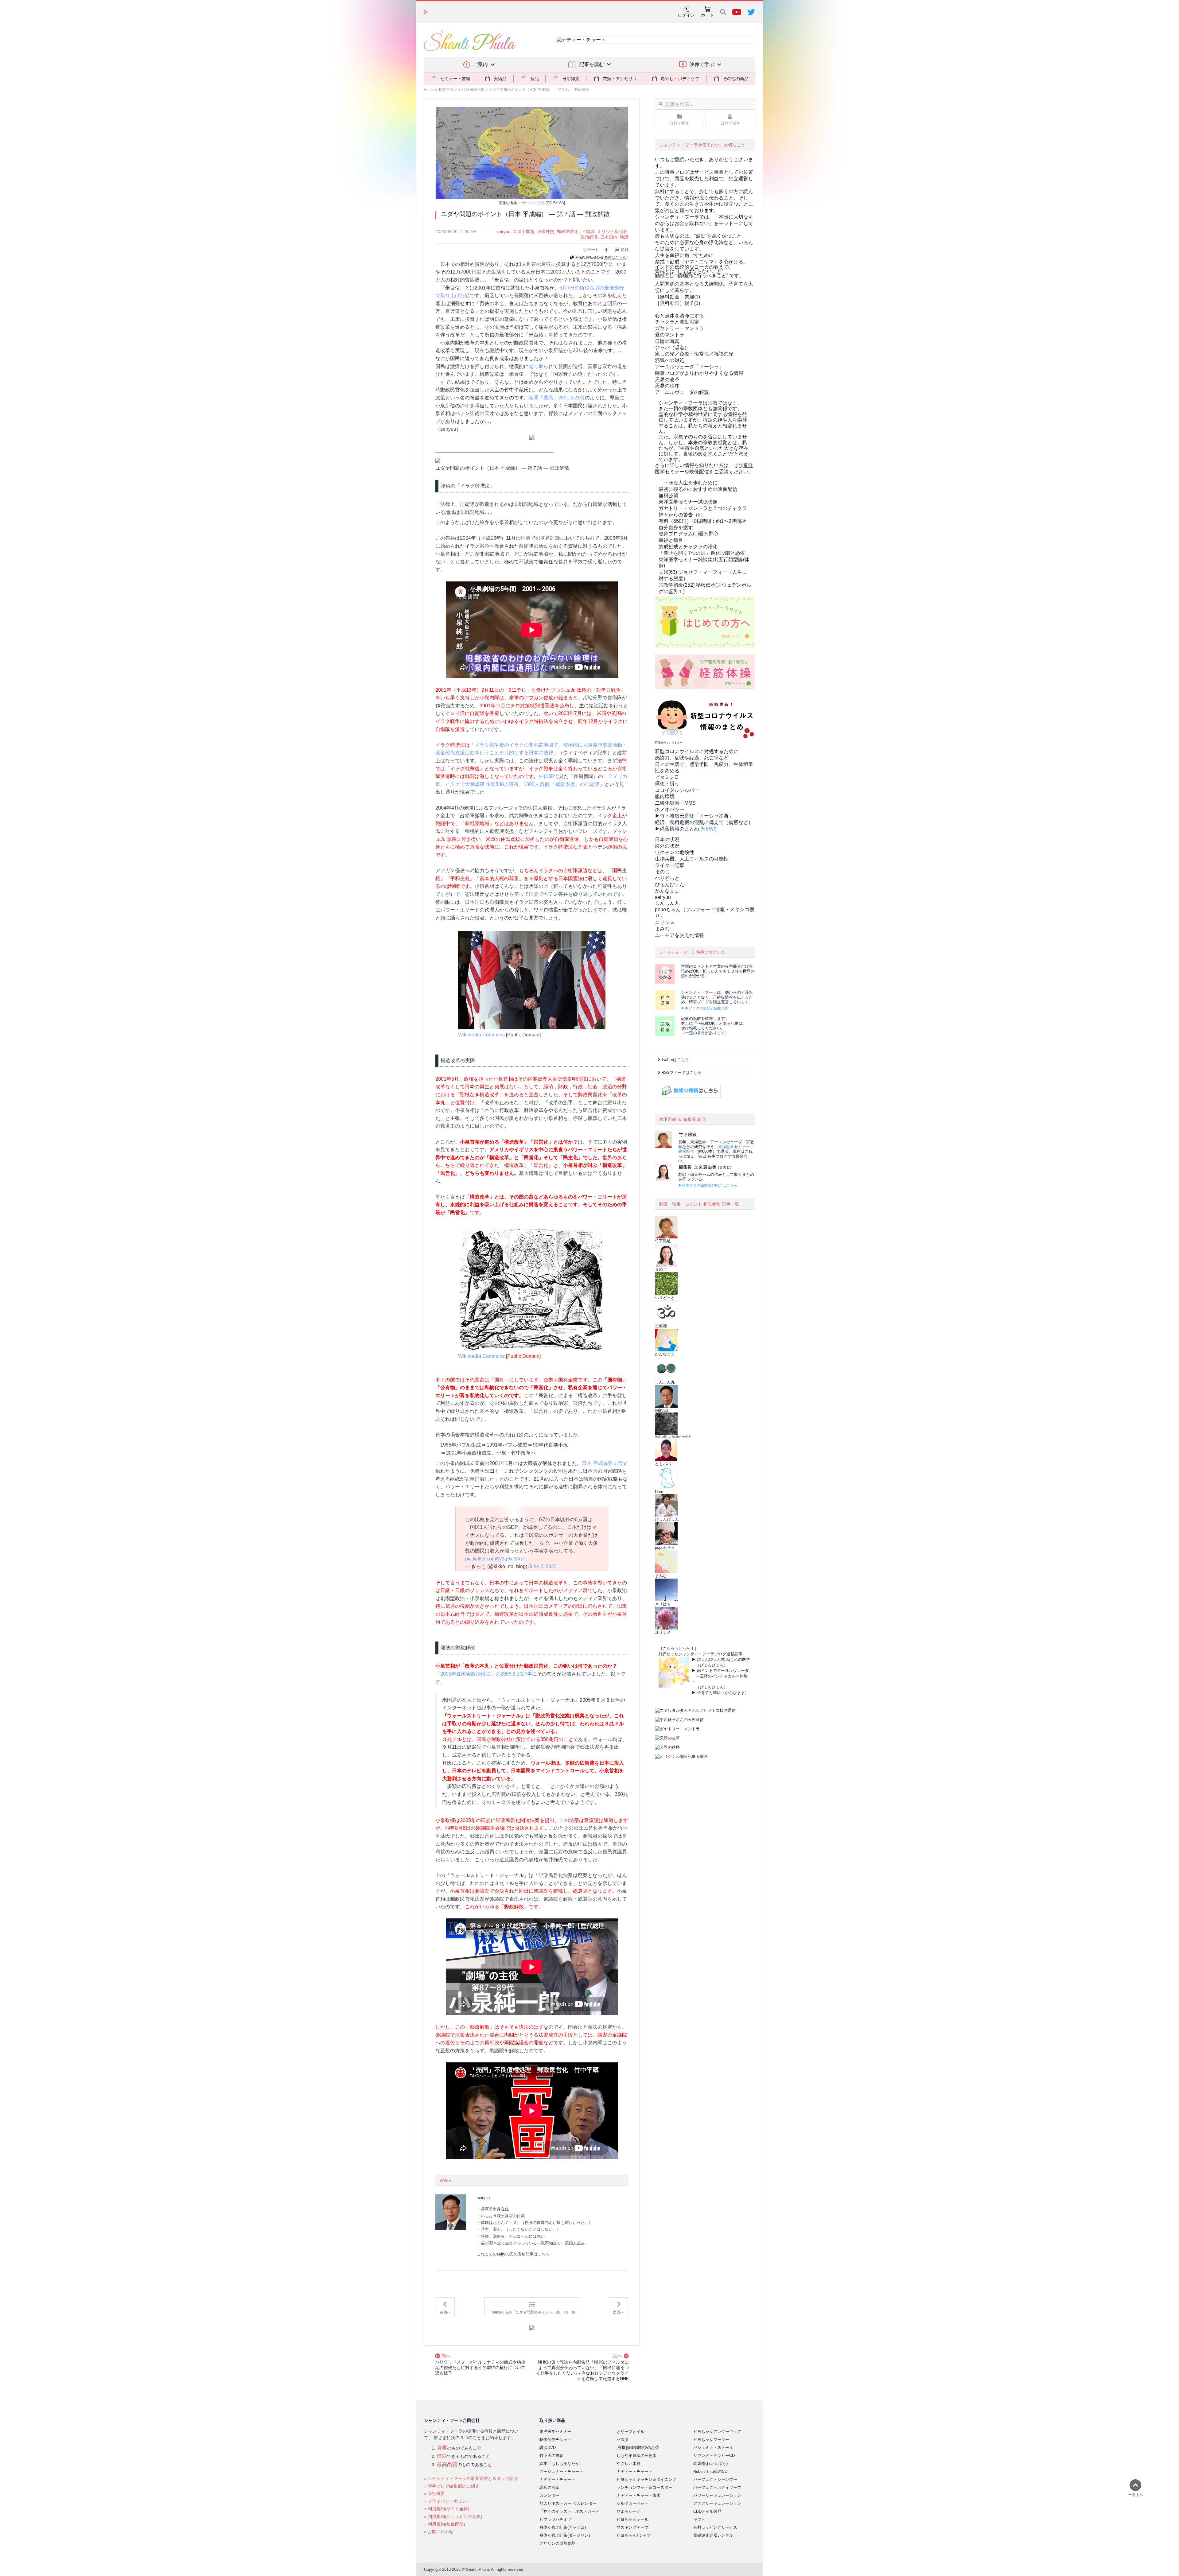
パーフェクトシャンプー (715, 2479)
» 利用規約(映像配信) (445, 2524)
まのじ (662, 872)
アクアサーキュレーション (717, 2503)
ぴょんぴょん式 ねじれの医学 (724, 1659)
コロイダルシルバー (677, 790)
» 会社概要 (434, 2493)
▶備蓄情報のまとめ (677, 829)
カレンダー (549, 2495)
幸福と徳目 (671, 540)
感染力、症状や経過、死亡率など (692, 758)
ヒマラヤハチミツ (555, 2519)
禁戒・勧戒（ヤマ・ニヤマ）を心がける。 (702, 262)
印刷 (625, 250)
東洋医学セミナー (734, 1147)
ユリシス (665, 922)
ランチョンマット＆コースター (644, 2487)
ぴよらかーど (628, 2511)
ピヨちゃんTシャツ (634, 2535)
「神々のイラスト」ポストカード (569, 2511)
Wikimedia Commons (481, 1035)
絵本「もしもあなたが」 (561, 2463)
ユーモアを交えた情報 (679, 935)
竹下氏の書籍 (551, 2456)
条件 (701, 1033)
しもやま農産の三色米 (636, 2456)
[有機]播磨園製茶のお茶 (638, 2448)
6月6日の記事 (473, 90)
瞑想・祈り (667, 784)
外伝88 (546, 776)
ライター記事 (670, 865)
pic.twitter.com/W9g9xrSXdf (495, 1559)
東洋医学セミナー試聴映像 (688, 502)
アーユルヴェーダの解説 (682, 392)
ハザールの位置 (532, 203)
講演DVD (548, 2448)
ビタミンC (667, 777)
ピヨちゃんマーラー (711, 2440)
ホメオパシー (670, 809)
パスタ (623, 2440)
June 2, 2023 (543, 1566)
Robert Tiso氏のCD (710, 2471)
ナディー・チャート (557, 2479)
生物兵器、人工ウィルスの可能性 (692, 859)
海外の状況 (667, 846)
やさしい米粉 (628, 2463)
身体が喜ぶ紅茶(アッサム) (563, 2527)
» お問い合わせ (439, 2531)
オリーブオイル (630, 2432)
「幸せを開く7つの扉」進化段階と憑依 (702, 553)
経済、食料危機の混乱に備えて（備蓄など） (704, 822)
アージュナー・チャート (561, 2471)
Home (429, 90)
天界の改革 (667, 380)
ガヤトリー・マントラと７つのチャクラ (703, 508)
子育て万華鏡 (709, 1693)
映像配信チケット (555, 2440)
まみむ (662, 929)
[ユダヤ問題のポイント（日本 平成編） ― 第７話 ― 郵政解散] (532, 152)
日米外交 (546, 231)
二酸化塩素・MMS (675, 803)
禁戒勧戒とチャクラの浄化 (688, 547)
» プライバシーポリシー (447, 2501)
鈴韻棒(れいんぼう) (710, 2463)
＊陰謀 (588, 231)
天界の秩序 (667, 386)
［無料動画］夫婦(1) (677, 297)
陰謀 (624, 237)
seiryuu (504, 231)
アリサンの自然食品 (557, 2543)
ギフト (699, 2519)
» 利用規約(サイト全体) (447, 2509)
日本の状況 (667, 839)
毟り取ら (539, 366)
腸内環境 (665, 797)
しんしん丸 (667, 903)
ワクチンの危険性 (675, 852)
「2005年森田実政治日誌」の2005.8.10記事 (484, 1674)
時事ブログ (448, 90)
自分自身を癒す (676, 528)
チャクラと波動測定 (677, 322)
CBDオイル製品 (707, 2511)
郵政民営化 (567, 231)
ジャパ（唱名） (672, 348)
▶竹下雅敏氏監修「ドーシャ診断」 (694, 816)
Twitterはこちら (675, 1060)
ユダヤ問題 (524, 231)
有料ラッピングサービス (715, 2527)
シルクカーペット (632, 2503)
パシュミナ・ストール (713, 2448)
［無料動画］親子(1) (677, 303)
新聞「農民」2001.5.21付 (557, 398)
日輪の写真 (667, 341)
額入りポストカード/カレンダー (568, 2503)
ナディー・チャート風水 (638, 2495)
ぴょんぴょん (670, 885)
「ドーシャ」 (689, 367)
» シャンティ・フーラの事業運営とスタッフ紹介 (471, 2478)
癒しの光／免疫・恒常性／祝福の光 (694, 354)
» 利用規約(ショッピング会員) (453, 2516)
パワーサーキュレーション (717, 2495)
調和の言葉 (549, 2487)
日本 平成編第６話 (602, 1463)
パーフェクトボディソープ (717, 2487)
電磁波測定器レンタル (713, 2535)
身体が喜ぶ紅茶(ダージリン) (565, 2535)
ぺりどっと (667, 878)
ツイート (591, 250)
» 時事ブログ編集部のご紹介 (452, 2486)
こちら (544, 2254)
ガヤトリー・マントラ (679, 328)
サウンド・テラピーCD (714, 2456)
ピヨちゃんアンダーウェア (717, 2432)
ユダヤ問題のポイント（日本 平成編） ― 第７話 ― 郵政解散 (539, 90)
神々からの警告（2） (682, 515)
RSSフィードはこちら (681, 1072)
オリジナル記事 (612, 231)
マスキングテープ (632, 2527)
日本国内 (609, 237)
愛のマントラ (670, 335)
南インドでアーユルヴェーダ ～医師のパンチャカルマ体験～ (720, 1676)
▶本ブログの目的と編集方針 (705, 1008)
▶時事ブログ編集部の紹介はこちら (708, 1185)
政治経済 (589, 237)
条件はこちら (615, 258)
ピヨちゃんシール (632, 2519)
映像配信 (686, 1151)
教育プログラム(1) (689, 534)
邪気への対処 (670, 360)
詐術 (465, 406)
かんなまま (667, 891)
